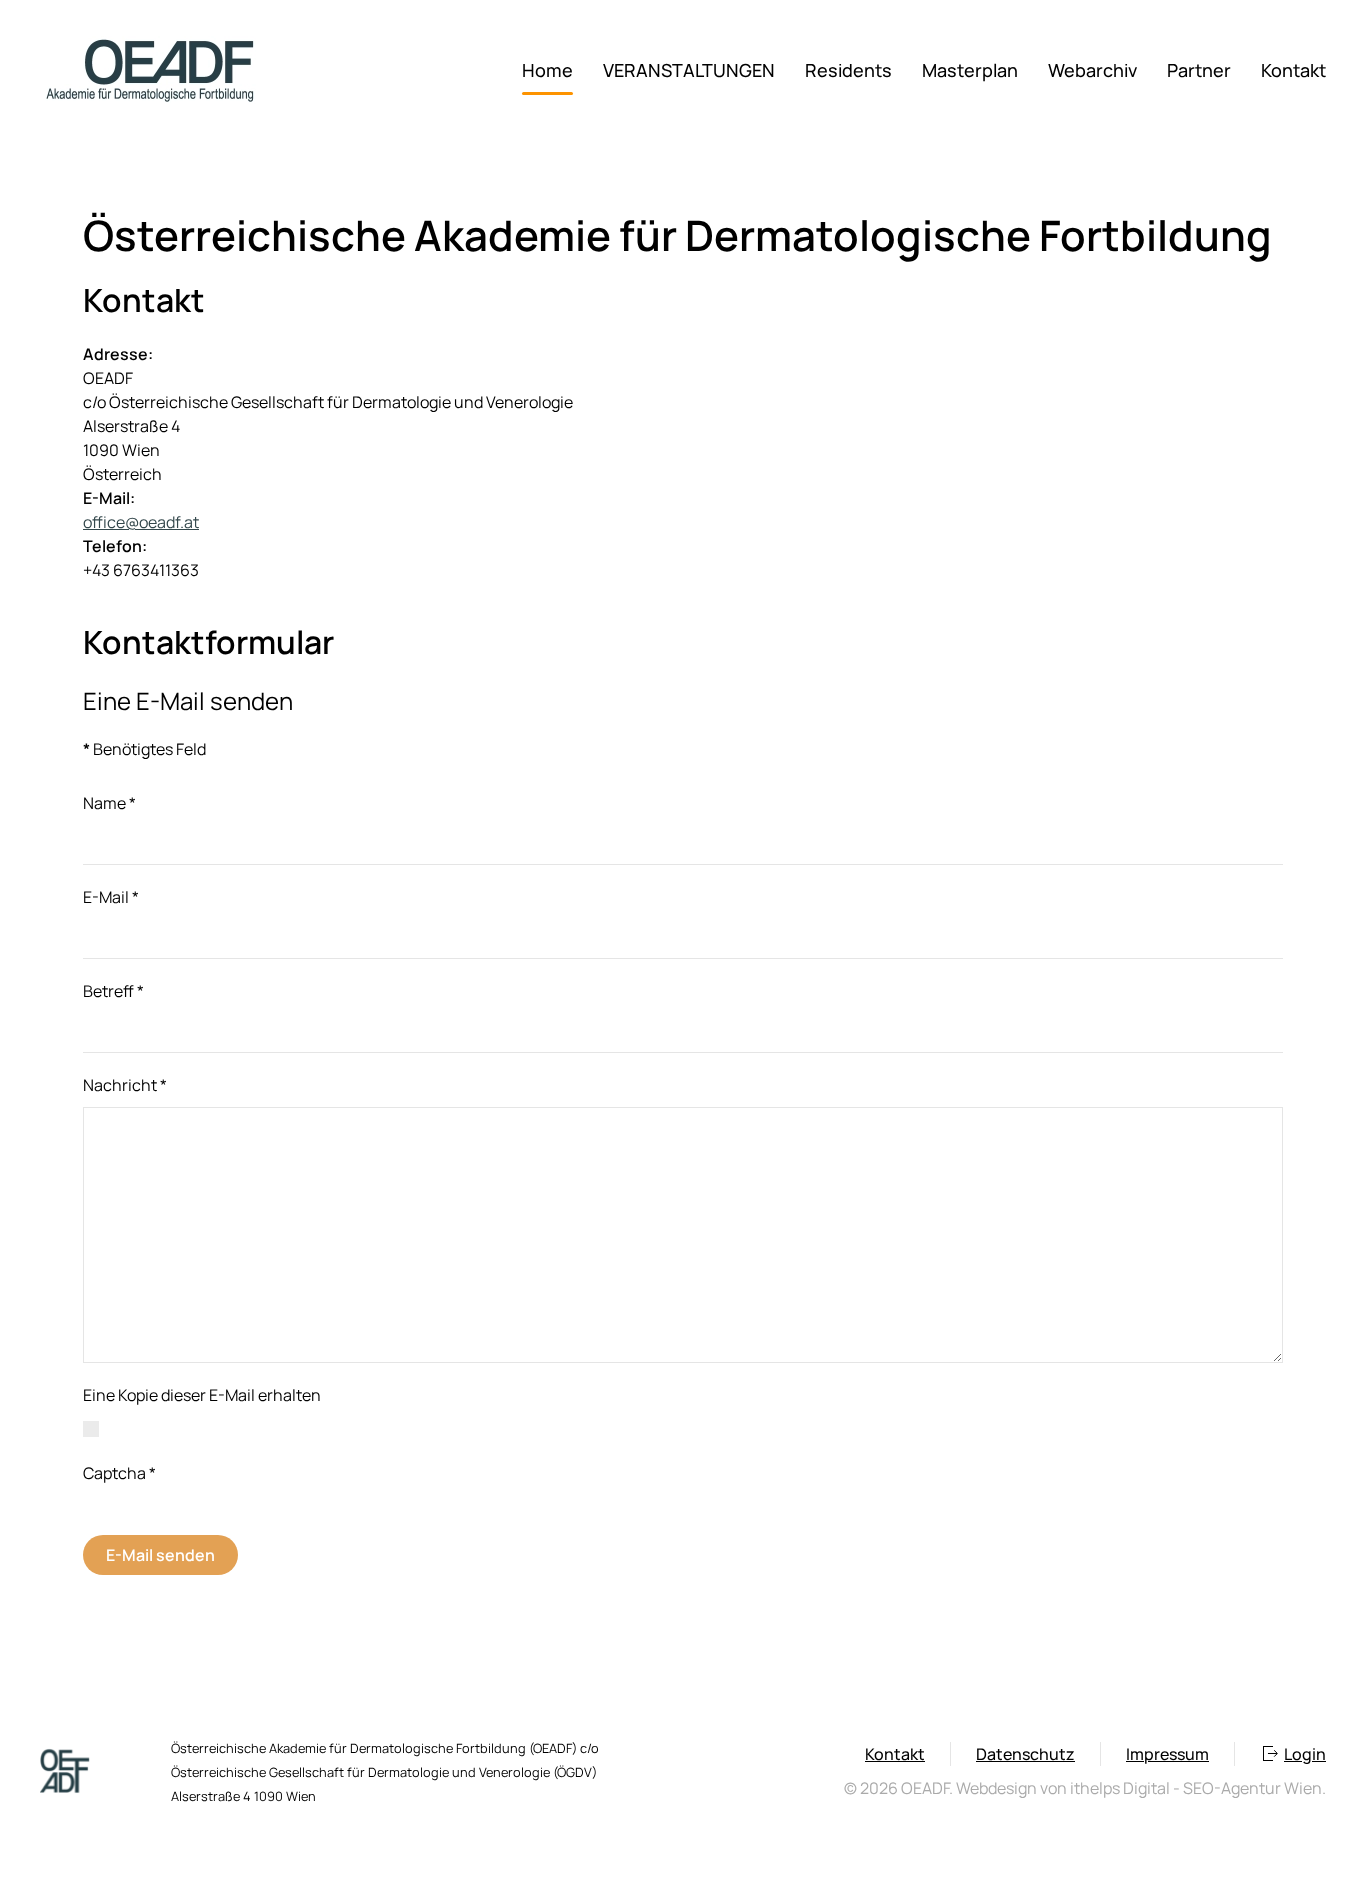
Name (109, 803)
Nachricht (125, 1085)
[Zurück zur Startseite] (150, 70)
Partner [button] (1199, 70)
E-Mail (111, 897)
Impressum (1167, 1754)
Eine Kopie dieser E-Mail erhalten (202, 1395)
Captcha (119, 1473)
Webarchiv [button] (1092, 70)
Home (547, 70)
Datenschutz (1025, 1754)
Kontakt (1293, 70)
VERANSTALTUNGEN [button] (689, 70)
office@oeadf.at (141, 522)
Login (1305, 1754)
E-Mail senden (160, 1555)
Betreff (113, 991)
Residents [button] (848, 70)
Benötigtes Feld (144, 749)
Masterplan (970, 70)
